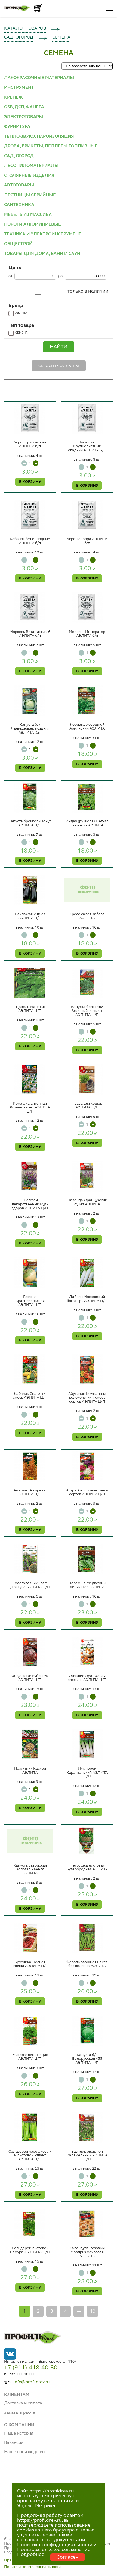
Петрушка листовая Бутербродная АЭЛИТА (87, 1867)
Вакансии (14, 2443)
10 (93, 2311)
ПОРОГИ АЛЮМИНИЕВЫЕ (33, 224)
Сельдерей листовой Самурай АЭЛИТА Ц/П (30, 2250)
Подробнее (31, 2555)
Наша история (19, 2434)
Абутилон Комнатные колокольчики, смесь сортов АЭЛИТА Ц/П (87, 1398)
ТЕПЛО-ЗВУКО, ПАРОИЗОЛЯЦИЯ (39, 137)
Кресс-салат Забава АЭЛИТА (87, 916)
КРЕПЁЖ (13, 97)
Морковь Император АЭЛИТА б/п (87, 634)
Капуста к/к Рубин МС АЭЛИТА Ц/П (30, 1678)
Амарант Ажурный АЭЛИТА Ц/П (30, 1492)
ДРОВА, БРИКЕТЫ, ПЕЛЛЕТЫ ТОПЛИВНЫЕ (51, 146)
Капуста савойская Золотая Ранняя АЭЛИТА (30, 1869)
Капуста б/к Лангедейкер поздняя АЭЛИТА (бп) (30, 729)
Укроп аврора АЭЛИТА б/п (87, 541)
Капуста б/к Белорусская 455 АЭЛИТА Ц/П (87, 2059)
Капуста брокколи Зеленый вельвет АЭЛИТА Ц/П (87, 1011)
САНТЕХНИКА (19, 205)
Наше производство (24, 2452)
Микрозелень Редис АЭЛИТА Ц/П (30, 2057)
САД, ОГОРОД (19, 37)
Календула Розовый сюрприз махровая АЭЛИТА (87, 2252)
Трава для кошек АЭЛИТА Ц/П (87, 1105)
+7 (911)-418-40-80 (31, 2368)
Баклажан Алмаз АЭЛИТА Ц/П (30, 916)
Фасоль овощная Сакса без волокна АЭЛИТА (87, 1964)
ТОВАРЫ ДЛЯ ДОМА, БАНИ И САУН (42, 254)
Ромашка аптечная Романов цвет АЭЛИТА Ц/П (30, 1108)
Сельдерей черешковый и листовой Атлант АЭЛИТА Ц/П (30, 2155)
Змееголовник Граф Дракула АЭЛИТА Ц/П (30, 1585)
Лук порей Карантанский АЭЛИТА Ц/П (87, 1772)
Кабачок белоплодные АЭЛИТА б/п (30, 541)
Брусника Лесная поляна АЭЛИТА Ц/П (30, 1964)
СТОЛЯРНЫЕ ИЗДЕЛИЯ (29, 176)
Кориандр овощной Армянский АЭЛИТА (87, 727)
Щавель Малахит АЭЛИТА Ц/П (30, 1009)
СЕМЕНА (61, 37)
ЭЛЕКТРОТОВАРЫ (24, 117)
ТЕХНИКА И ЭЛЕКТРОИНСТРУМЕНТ (43, 234)
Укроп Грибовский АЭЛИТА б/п (30, 444)
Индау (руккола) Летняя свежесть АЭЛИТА (87, 823)
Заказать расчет (21, 2413)
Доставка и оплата (23, 2403)
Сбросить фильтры (59, 366)
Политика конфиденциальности (32, 2567)
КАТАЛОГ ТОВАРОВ (25, 28)
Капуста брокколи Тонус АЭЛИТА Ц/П (30, 823)
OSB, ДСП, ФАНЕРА (24, 107)
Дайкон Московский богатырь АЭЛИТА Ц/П (87, 1299)
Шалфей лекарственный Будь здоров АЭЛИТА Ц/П (30, 1204)
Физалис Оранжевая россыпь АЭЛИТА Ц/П (87, 1678)
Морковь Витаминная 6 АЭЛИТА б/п (30, 634)
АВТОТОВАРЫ (19, 185)
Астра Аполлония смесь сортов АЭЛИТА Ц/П (87, 1492)
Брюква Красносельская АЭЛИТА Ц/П (30, 1301)
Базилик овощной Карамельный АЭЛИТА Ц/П (87, 2155)
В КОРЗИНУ (30, 482)
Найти (59, 347)
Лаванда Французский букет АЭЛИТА (87, 1202)
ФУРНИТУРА (17, 127)
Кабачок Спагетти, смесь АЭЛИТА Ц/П (30, 1396)
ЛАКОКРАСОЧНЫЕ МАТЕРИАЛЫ (39, 78)
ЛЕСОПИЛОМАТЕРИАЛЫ (31, 166)
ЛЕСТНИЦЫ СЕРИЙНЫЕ (30, 195)
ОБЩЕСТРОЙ (18, 244)
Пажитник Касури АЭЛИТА (30, 1770)
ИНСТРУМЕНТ (19, 88)
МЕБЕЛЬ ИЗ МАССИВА (28, 215)
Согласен (68, 2557)
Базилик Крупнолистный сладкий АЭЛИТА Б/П (87, 446)
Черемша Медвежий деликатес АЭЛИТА (87, 1585)
